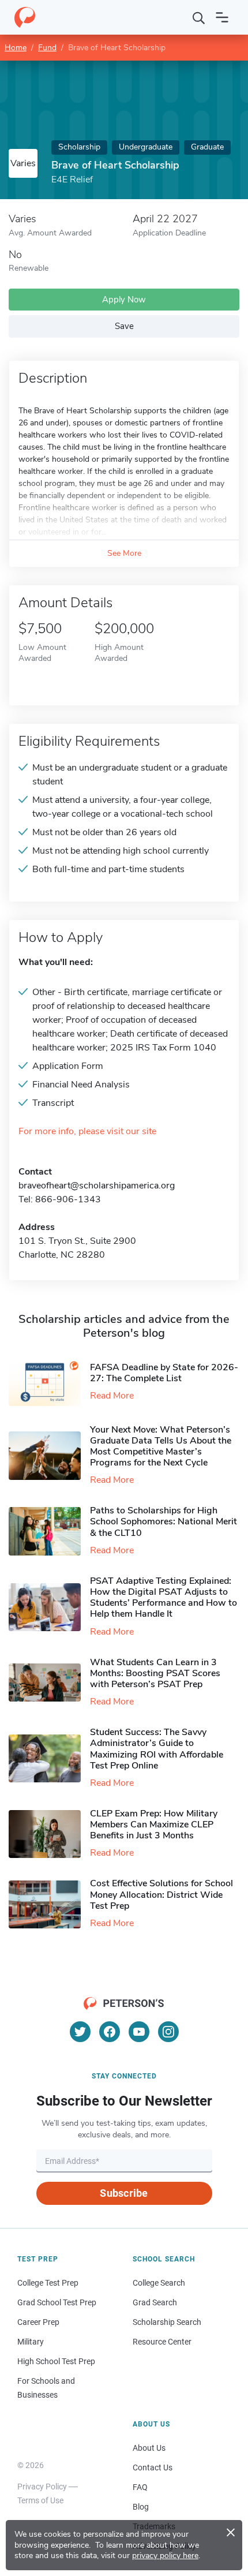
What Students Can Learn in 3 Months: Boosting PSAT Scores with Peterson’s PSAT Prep (155, 1673)
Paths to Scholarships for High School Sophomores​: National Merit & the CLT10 (164, 1521)
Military (31, 2342)
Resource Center (162, 2342)
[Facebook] (110, 2032)
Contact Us (153, 2467)
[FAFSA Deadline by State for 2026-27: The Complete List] (49, 1382)
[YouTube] (139, 2032)
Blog (141, 2507)
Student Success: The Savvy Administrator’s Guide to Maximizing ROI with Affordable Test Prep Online (157, 1749)
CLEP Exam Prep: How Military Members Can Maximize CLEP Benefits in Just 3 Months (154, 1824)
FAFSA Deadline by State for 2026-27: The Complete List (164, 1373)
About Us (149, 2448)
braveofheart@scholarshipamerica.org (97, 1186)
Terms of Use (40, 2500)
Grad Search (155, 2302)
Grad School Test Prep (57, 2302)
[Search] (199, 17)
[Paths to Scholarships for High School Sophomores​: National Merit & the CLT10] (49, 1531)
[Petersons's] (25, 17)
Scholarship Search (167, 2322)
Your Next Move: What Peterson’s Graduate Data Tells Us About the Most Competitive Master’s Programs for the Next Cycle (161, 1446)
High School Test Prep (56, 2361)
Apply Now (124, 300)
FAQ (140, 2487)
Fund (47, 48)
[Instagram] (168, 2032)
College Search (159, 2283)
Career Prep (38, 2322)
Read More (112, 1396)
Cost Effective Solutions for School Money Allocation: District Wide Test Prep (161, 1894)
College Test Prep (48, 2283)
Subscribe (124, 2193)
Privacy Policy (42, 2487)
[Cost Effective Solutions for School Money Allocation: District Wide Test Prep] (49, 1904)
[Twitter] (80, 2032)
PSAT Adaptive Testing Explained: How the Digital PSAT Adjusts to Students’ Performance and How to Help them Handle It (164, 1598)
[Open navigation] (222, 17)
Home (16, 48)
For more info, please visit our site (87, 1132)
